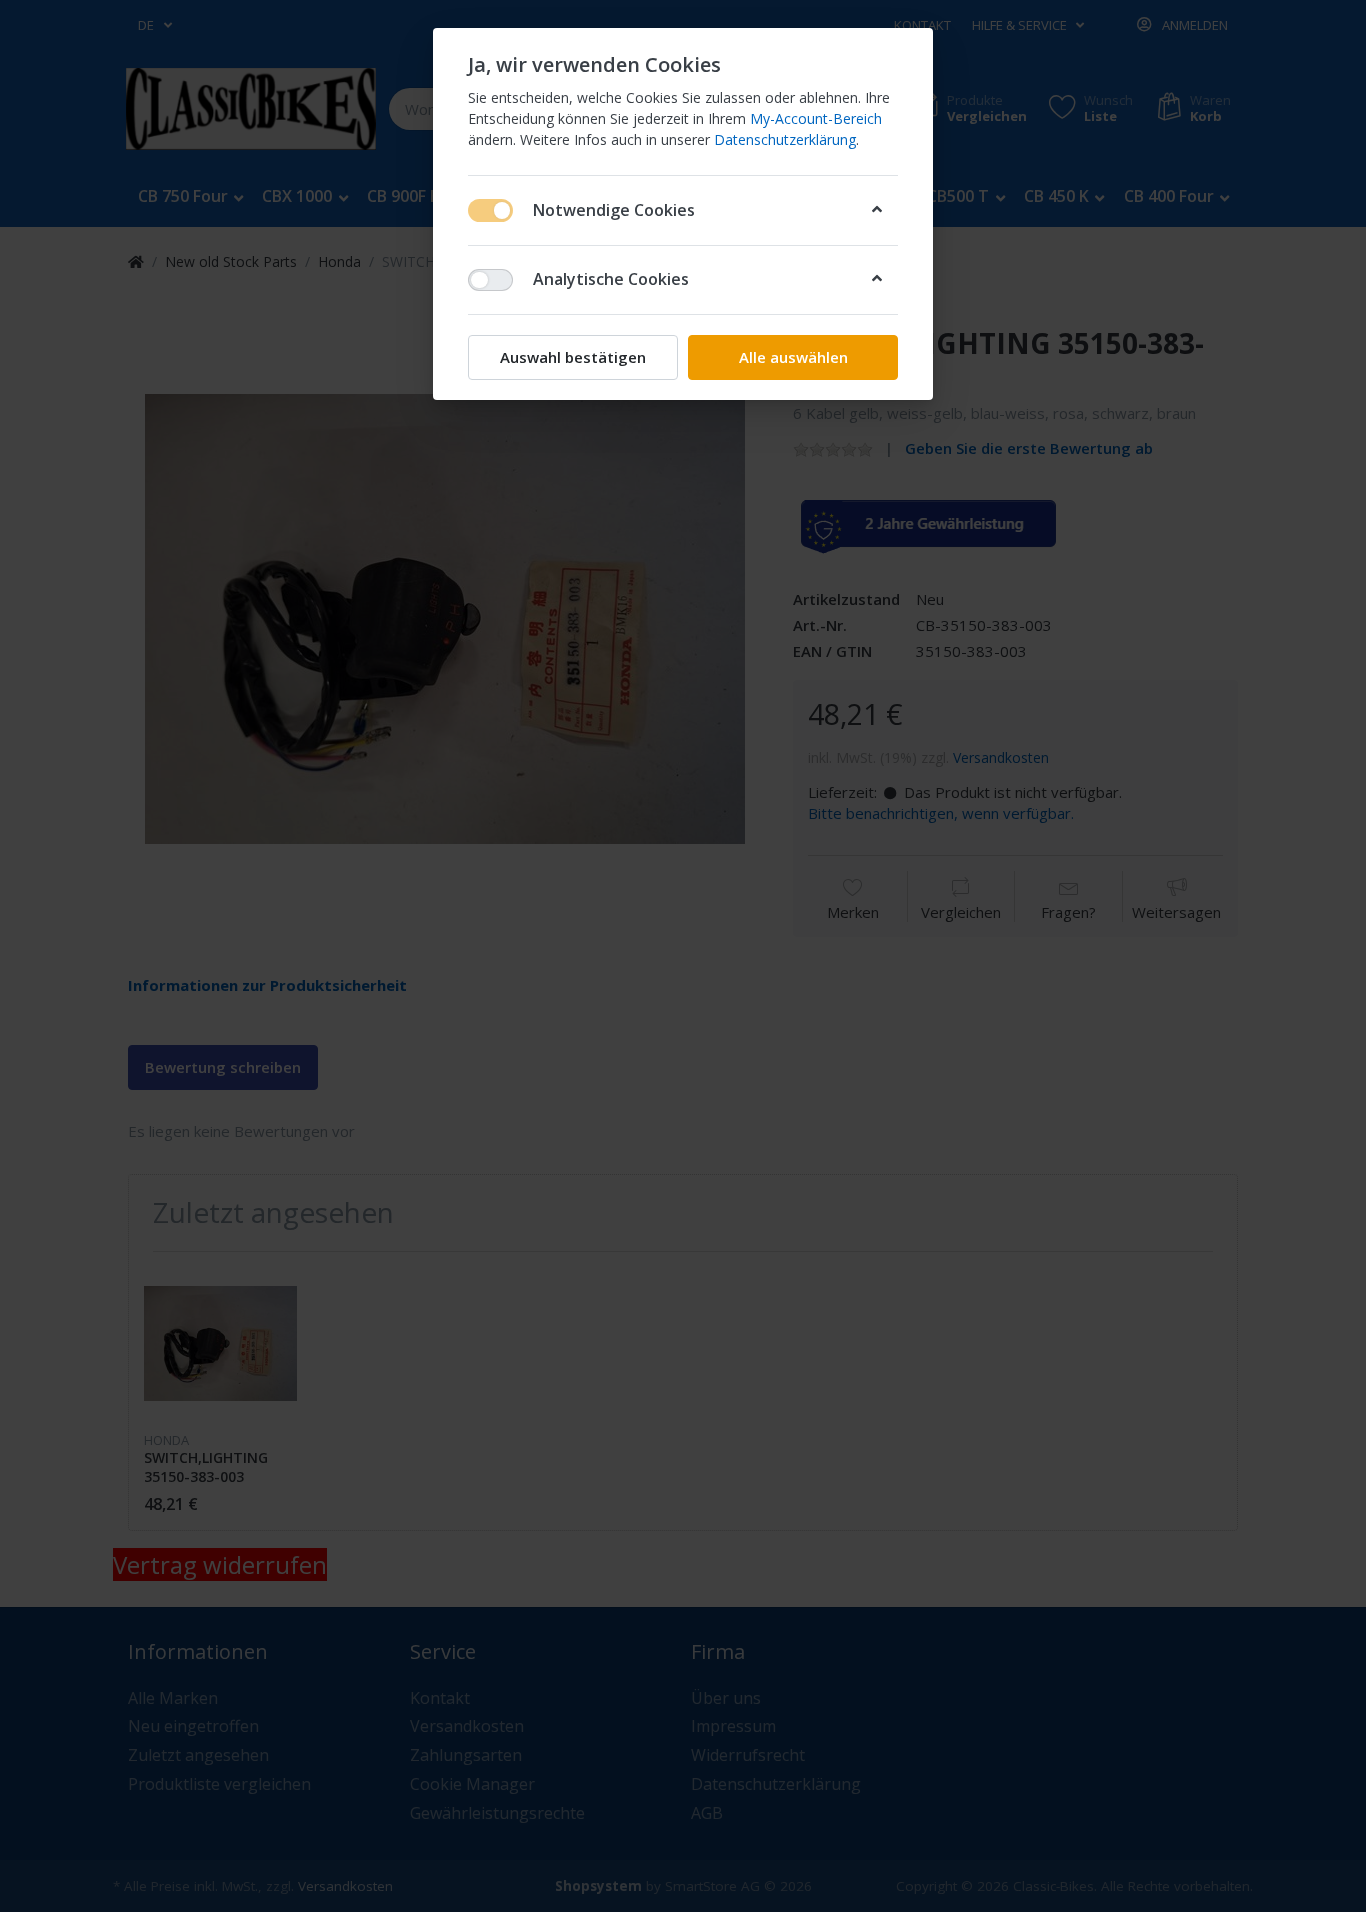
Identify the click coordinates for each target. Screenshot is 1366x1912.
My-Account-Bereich (816, 118)
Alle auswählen (793, 357)
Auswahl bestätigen (573, 357)
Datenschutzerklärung (785, 139)
